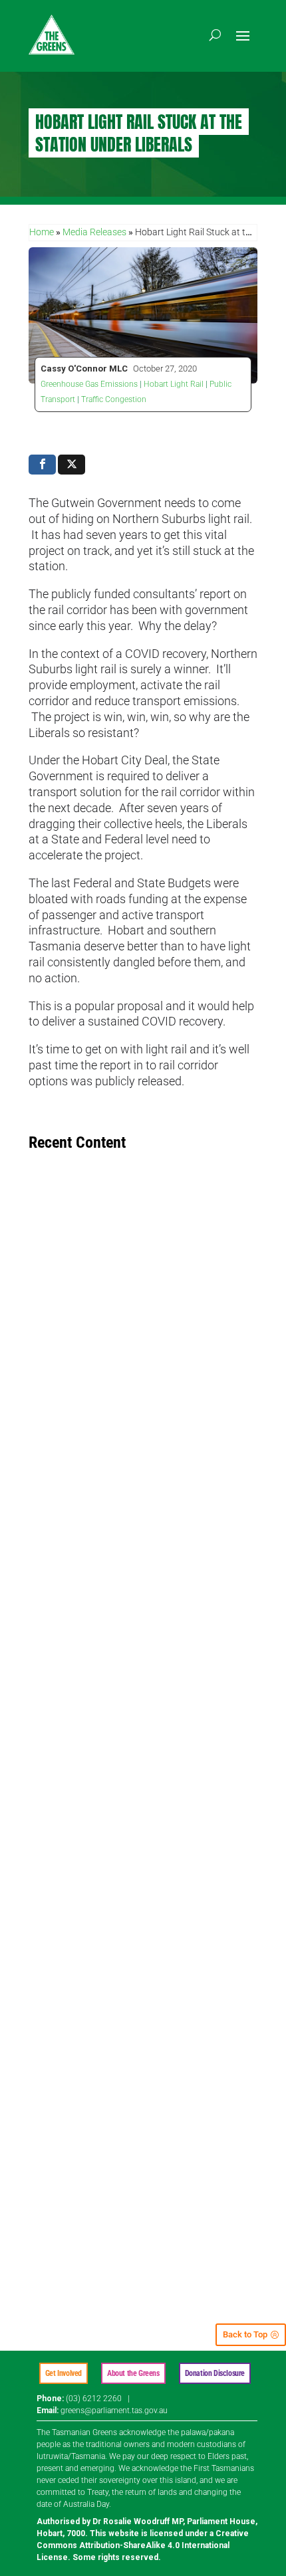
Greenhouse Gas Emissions (89, 384)
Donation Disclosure (215, 2373)
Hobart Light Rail (174, 384)
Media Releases (94, 232)
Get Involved (64, 2373)
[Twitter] (71, 465)
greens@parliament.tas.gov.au (114, 2411)
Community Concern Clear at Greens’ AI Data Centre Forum (143, 2113)
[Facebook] (42, 465)
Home (42, 232)
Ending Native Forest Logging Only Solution (128, 1381)
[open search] (215, 35)
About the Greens (133, 2373)
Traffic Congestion (114, 399)
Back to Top (245, 2334)
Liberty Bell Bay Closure (87, 1731)
